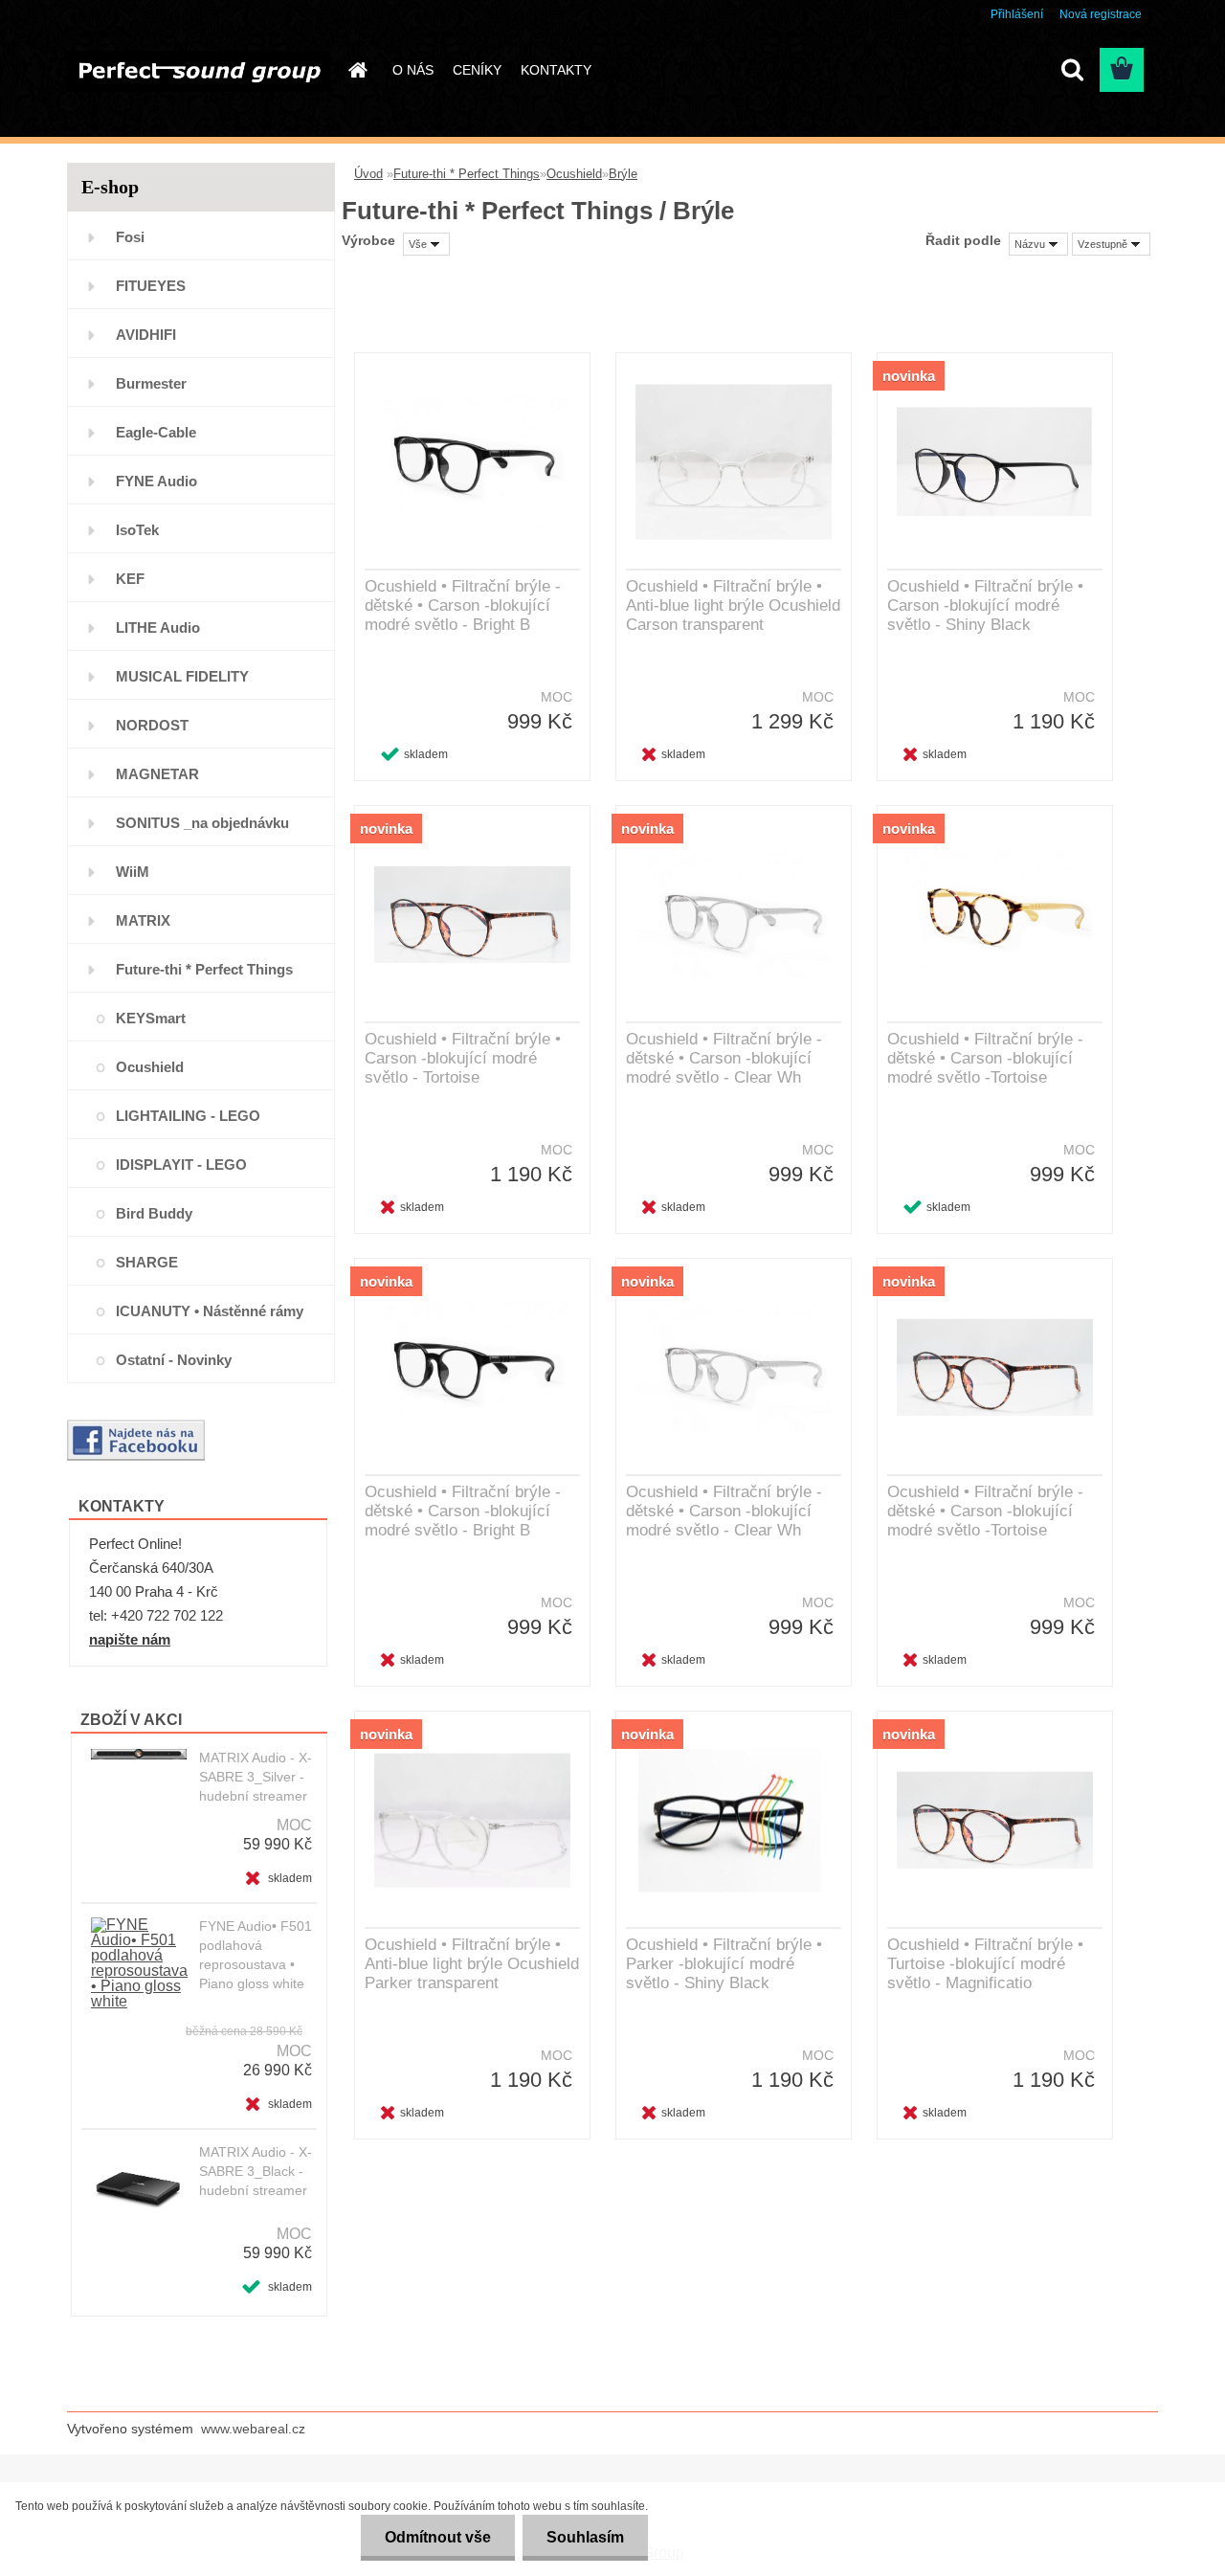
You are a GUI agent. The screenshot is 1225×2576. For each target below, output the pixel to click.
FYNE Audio (156, 481)
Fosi (130, 237)
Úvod (368, 174)
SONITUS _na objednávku (202, 823)
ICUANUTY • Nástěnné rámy (210, 1311)
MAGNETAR (157, 774)
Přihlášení (1017, 14)
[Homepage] (356, 70)
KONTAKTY (556, 70)
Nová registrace (1101, 14)
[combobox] (1038, 244)
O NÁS (413, 70)
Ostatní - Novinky (174, 1360)
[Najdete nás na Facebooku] (136, 1427)
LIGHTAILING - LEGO (188, 1116)
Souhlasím (585, 2537)
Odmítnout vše (438, 2537)
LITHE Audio (158, 627)
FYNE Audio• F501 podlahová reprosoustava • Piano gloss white (256, 1955)
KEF (130, 579)
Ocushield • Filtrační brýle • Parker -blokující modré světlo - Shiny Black (724, 1964)
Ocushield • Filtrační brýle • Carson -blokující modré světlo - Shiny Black (985, 605)
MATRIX (143, 920)
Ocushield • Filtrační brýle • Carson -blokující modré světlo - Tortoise (463, 1058)
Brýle (623, 174)
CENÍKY (477, 70)
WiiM (133, 872)
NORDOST (152, 725)
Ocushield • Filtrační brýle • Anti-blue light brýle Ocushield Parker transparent (472, 1964)
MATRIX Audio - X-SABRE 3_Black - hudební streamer (256, 2171)
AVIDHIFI (146, 335)
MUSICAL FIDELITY (182, 676)
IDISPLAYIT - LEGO (181, 1165)
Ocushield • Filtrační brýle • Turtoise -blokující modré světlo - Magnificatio (985, 1964)
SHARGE (147, 1262)
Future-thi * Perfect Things (204, 969)
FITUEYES (151, 286)
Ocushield (150, 1067)
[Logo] (199, 71)
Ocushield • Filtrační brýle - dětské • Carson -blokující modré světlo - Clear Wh (724, 1058)
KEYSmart (151, 1018)
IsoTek (137, 530)
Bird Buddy (154, 1213)
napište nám (130, 1639)
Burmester (151, 383)
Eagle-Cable (156, 432)
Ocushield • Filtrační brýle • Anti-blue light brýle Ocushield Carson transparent (733, 605)
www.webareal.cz (253, 2429)
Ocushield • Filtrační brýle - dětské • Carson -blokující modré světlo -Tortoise (985, 1058)
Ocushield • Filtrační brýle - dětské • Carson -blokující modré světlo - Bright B (463, 605)
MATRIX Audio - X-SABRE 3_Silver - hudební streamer (256, 1777)
